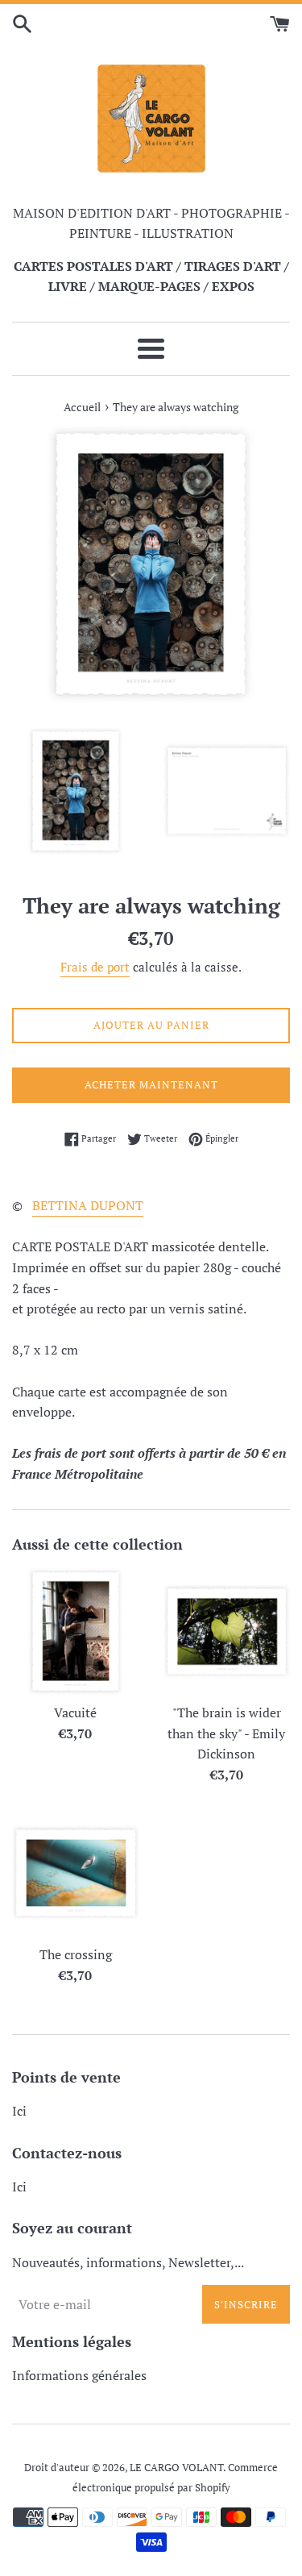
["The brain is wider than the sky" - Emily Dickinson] (227, 1632)
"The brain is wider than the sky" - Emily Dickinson (226, 1733)
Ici (19, 2111)
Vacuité (75, 1712)
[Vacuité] (76, 1632)
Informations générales (79, 2375)
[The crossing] (76, 1873)
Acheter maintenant (151, 1084)
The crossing (76, 1954)
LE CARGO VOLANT (176, 2468)
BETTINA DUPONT (88, 1205)
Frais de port (95, 967)
